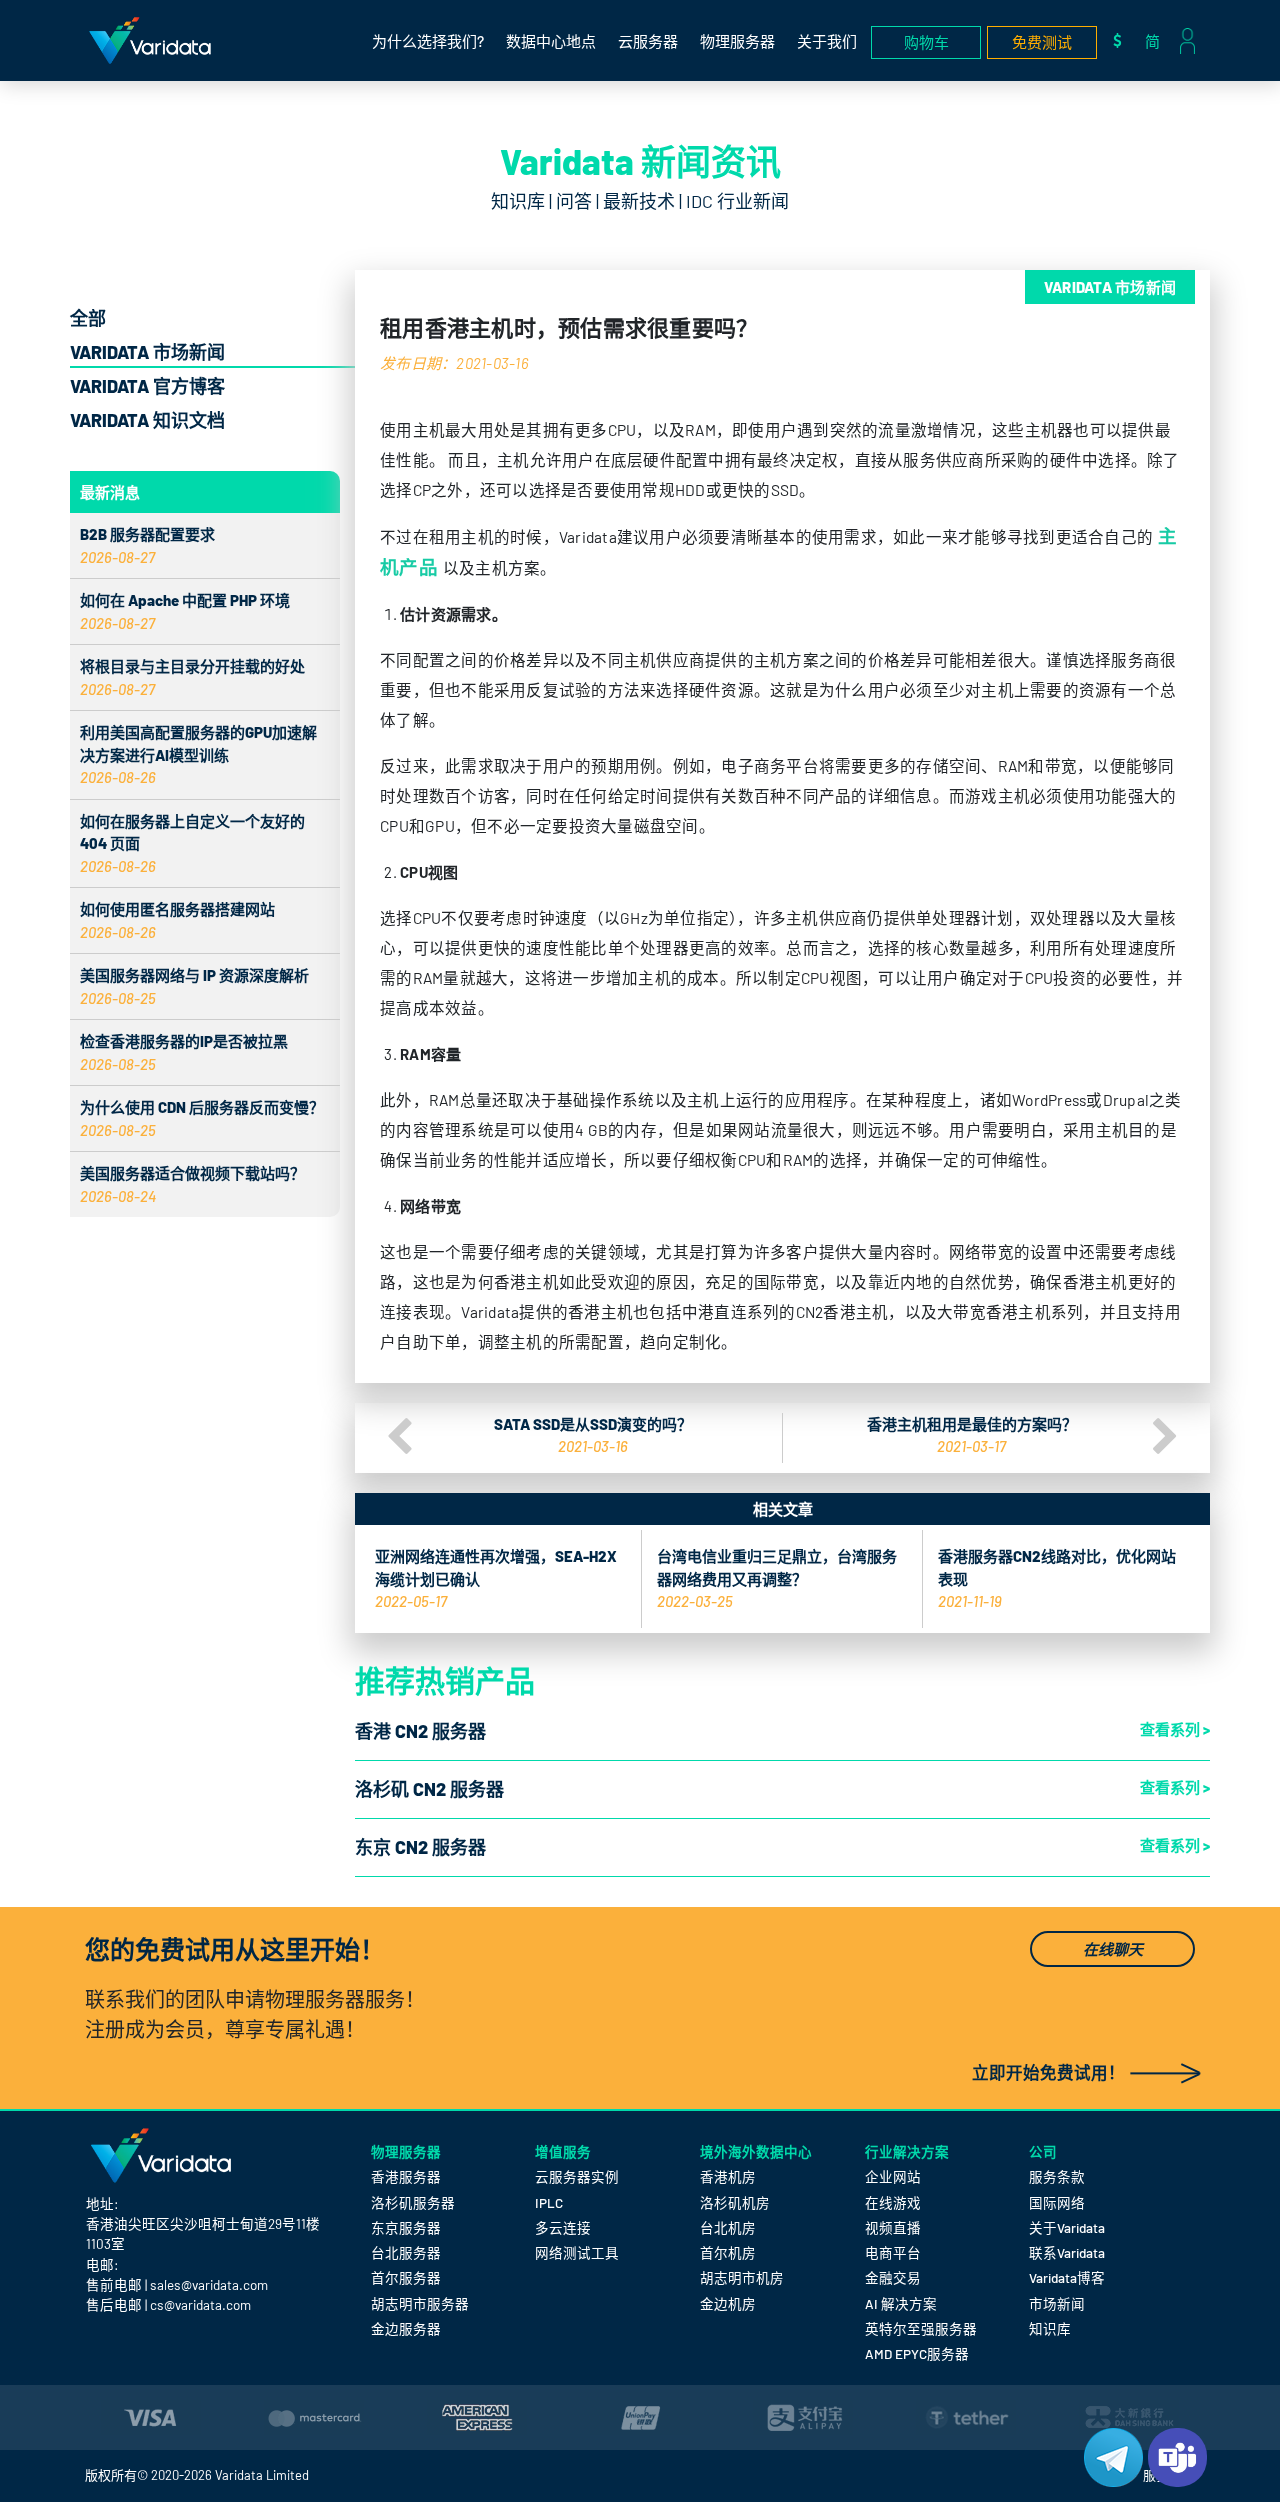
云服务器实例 (577, 2176)
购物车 (926, 42)
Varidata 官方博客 (147, 386)
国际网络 (1057, 2202)
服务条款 (1057, 2176)
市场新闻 (1057, 2303)
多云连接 (563, 2227)
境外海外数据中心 (756, 2151)
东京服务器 (406, 2227)
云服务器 (648, 41)
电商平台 (893, 2252)
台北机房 (728, 2227)
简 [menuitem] (1152, 41)
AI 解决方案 (901, 2303)
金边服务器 (406, 2328)
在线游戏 (893, 2202)
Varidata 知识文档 (147, 420)
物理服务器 (737, 41)
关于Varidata (1067, 2227)
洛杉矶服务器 (413, 2202)
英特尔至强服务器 (921, 2328)
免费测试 (1042, 42)
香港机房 (728, 2176)
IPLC (549, 2202)
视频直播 (893, 2227)
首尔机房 (728, 2252)
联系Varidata (1067, 2252)
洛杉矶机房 (735, 2202)
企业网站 (893, 2176)
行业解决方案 (907, 2151)
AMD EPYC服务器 (917, 2353)
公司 (1043, 2151)
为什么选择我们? (428, 41)
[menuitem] (1157, 40)
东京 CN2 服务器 (420, 1847)
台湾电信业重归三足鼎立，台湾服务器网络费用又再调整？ (777, 1578)
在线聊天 (1113, 1949)
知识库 (1050, 2328)
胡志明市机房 (742, 2277)
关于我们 (827, 41)
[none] (1157, 40)
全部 (88, 318)
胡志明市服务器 (420, 2303)
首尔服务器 (406, 2277)
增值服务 (563, 2151)
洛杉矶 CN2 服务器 (429, 1789)
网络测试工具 (577, 2252)
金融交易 (893, 2277)
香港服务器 (406, 2176)
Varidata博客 (1067, 2277)
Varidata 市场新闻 (147, 352)
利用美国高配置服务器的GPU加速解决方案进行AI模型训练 (198, 754)
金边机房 (728, 2303)
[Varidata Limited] (150, 40)
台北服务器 (406, 2252)
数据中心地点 (551, 41)
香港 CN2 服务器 (420, 1731)
